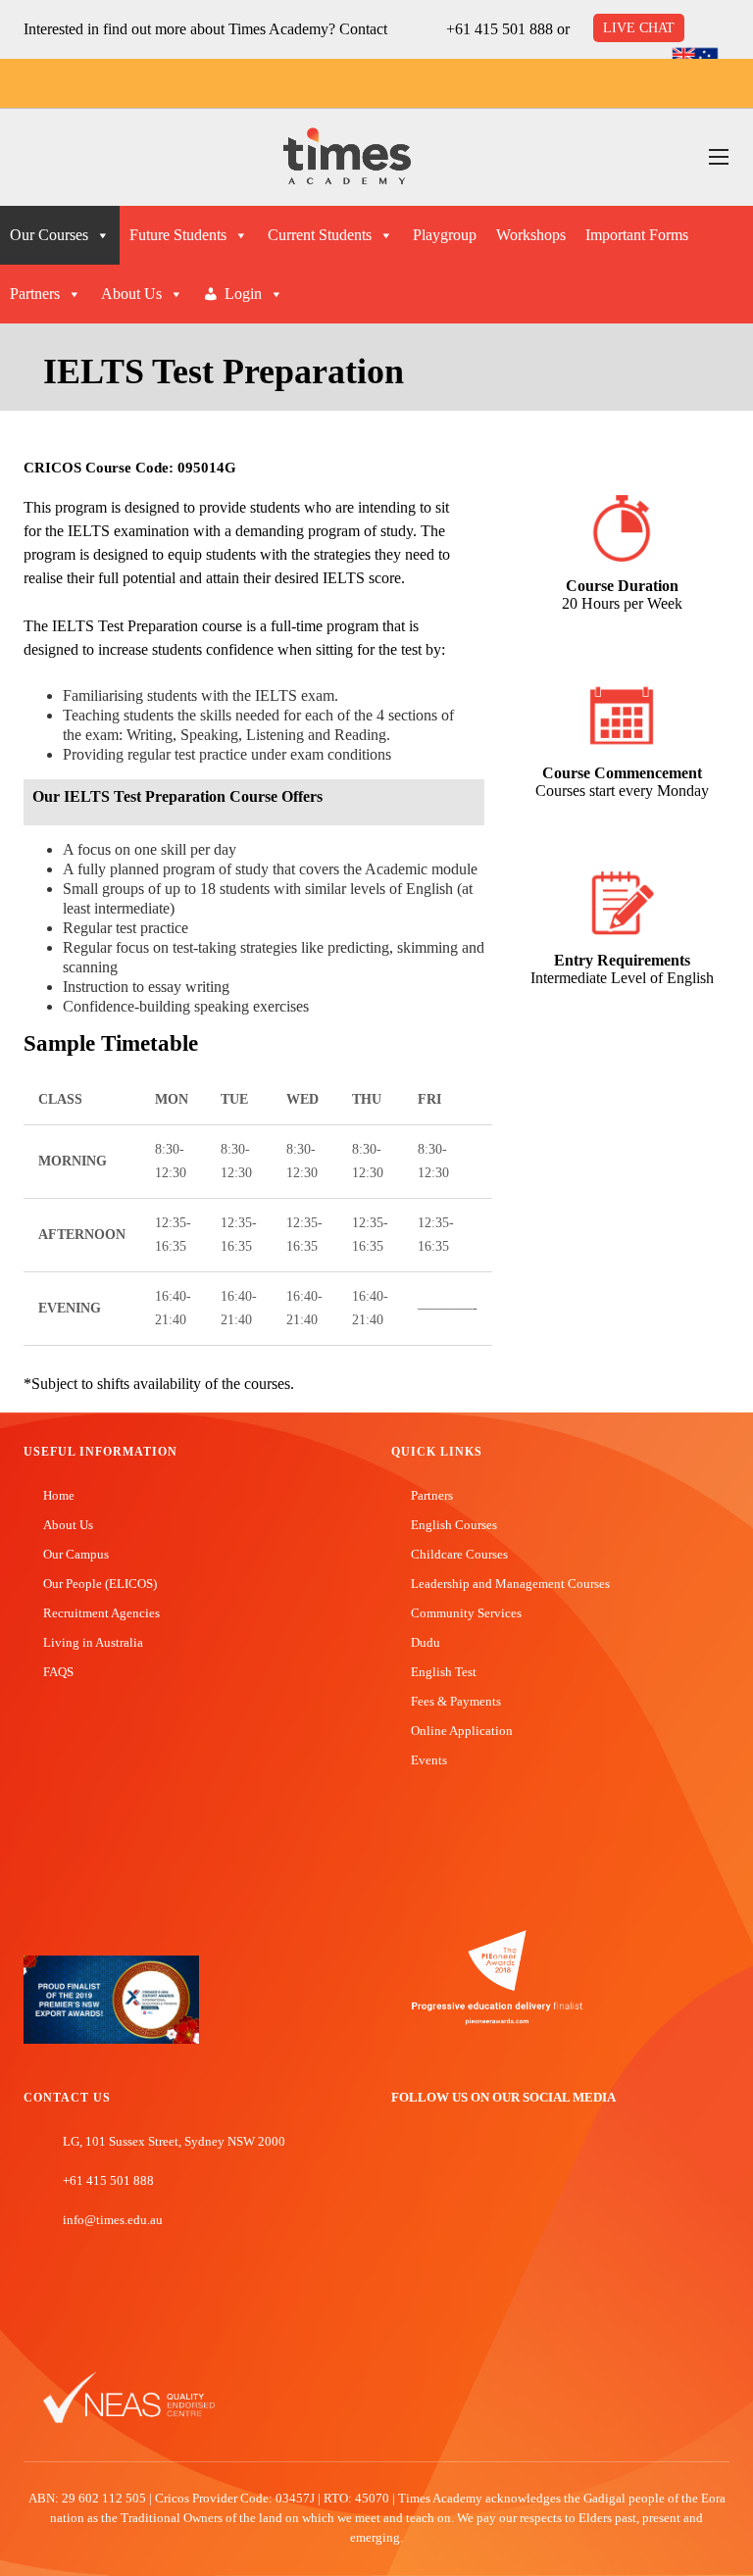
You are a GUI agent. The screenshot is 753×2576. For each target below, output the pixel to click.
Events (429, 1760)
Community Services (466, 1613)
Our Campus (76, 1554)
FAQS (58, 1672)
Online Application (462, 1731)
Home (59, 1495)
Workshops (531, 235)
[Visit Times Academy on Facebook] (400, 2165)
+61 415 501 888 (500, 29)
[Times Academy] (347, 157)
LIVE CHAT (639, 28)
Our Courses (49, 235)
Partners (35, 294)
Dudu (426, 1642)
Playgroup (445, 235)
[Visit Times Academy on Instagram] (459, 2165)
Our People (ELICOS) (100, 1584)
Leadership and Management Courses (510, 1584)
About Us (131, 294)
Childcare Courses (459, 1554)
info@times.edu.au (113, 2220)
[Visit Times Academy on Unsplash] (429, 2165)
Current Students (320, 235)
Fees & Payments (456, 1701)
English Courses (454, 1525)
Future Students (178, 235)
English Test (444, 1672)
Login (243, 294)
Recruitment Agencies (101, 1613)
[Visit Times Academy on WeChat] (488, 2165)
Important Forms (637, 235)
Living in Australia (93, 1642)
